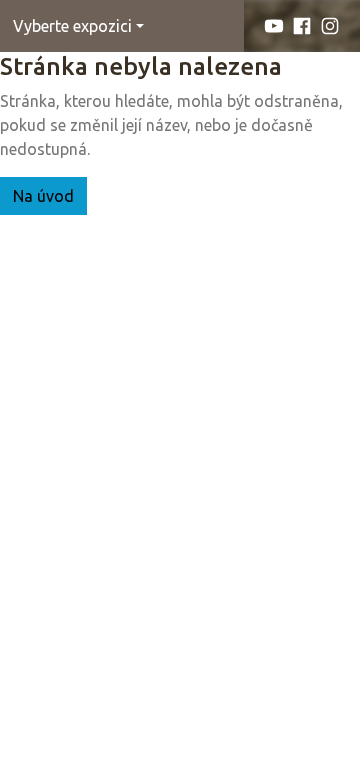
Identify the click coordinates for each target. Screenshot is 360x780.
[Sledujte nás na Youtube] (274, 26)
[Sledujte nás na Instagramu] (330, 26)
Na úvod (43, 196)
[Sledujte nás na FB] (302, 26)
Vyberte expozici (72, 26)
